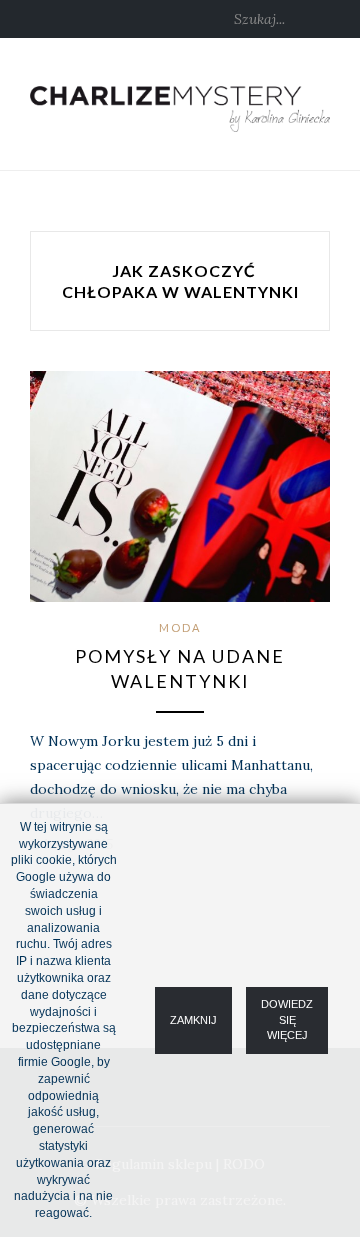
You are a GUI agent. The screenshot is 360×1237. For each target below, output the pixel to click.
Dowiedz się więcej (287, 1019)
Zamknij (193, 1019)
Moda (180, 627)
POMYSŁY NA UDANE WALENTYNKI (180, 668)
